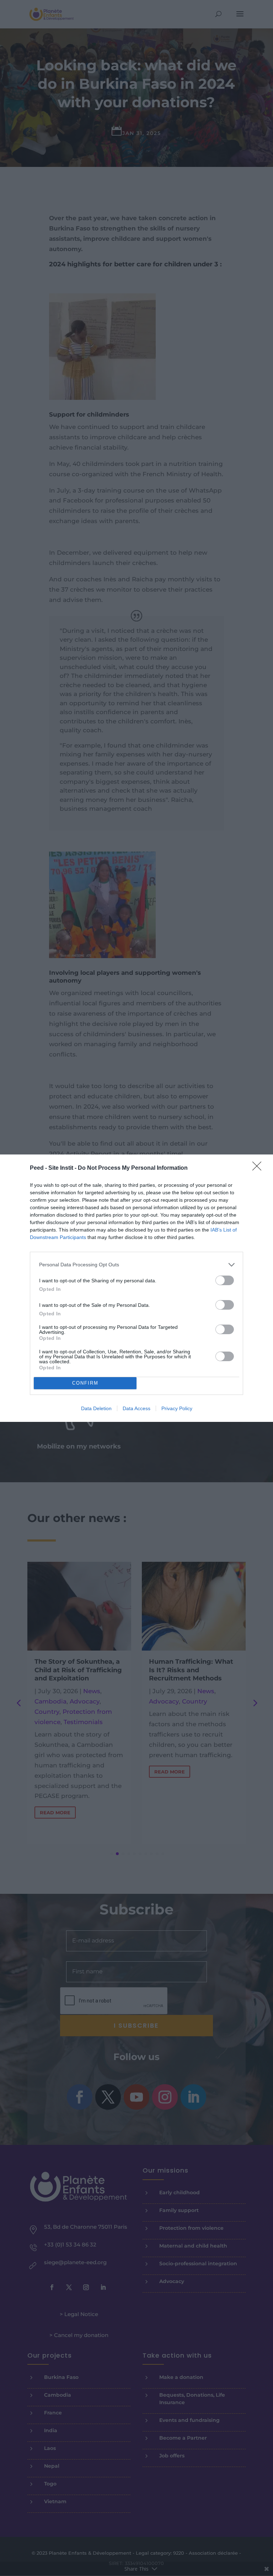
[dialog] (136, 1288)
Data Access (136, 1408)
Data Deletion (96, 1408)
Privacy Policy (177, 1408)
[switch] (225, 1280)
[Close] (259, 1168)
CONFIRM (85, 1383)
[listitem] (136, 1265)
